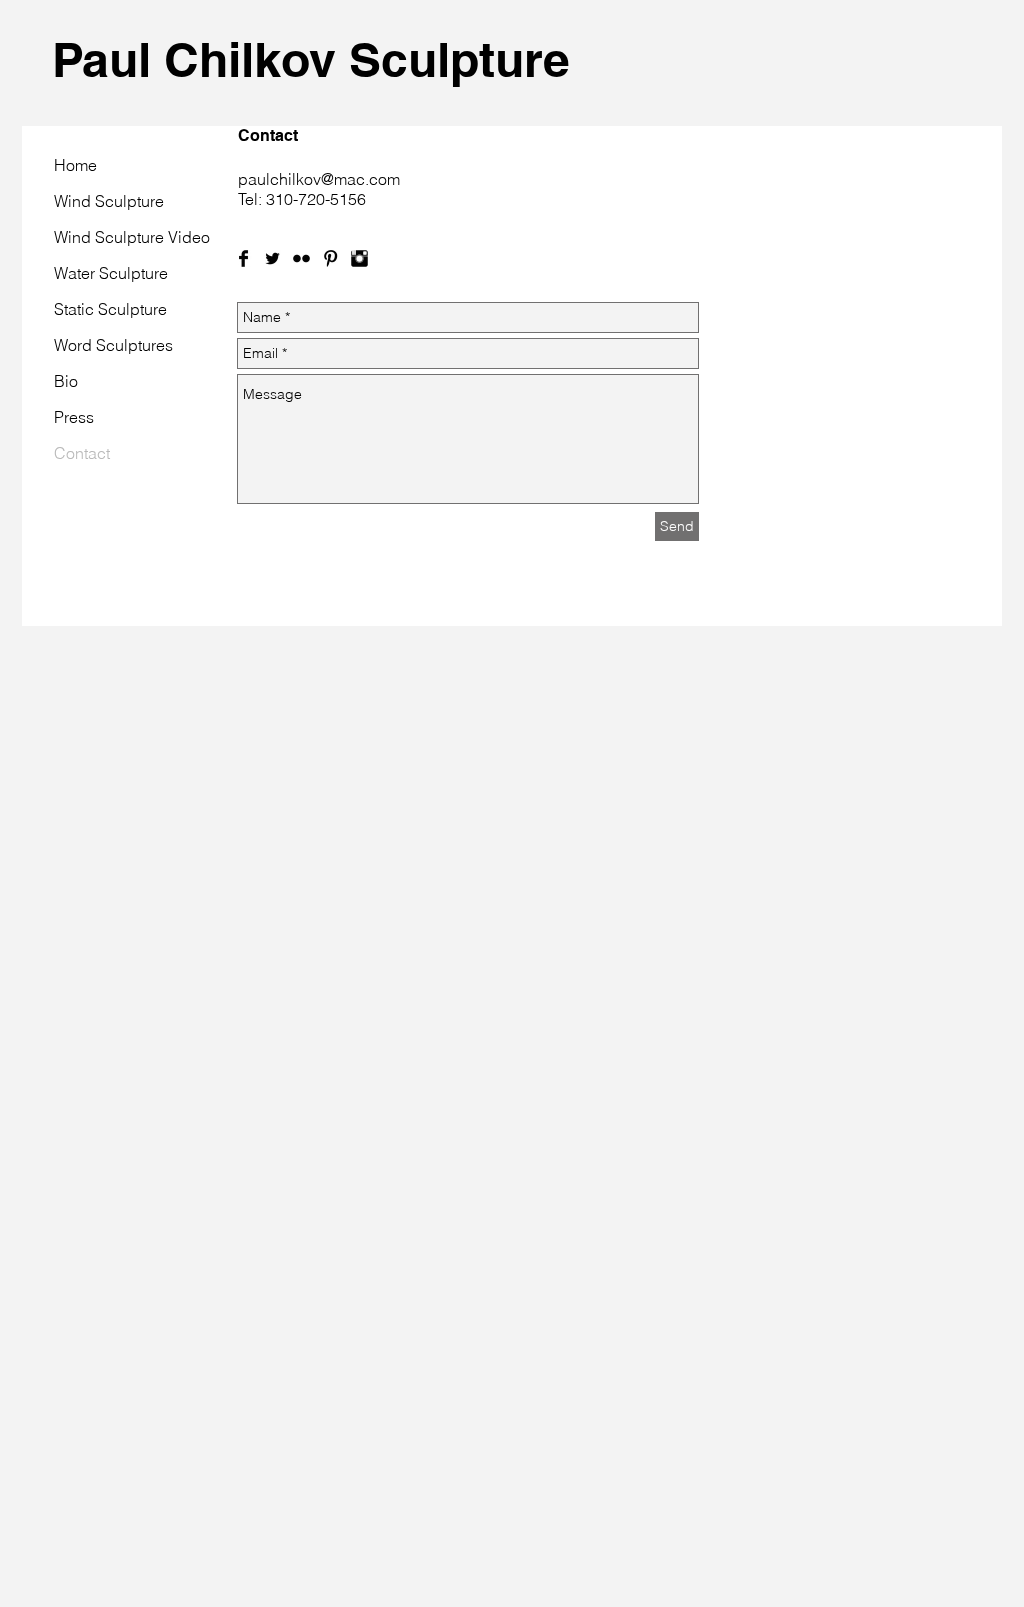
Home (75, 165)
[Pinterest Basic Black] (330, 258)
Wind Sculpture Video (132, 237)
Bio (66, 381)
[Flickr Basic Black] (301, 258)
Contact (82, 453)
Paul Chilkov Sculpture (311, 59)
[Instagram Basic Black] (359, 258)
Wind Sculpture (109, 201)
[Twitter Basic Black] (272, 258)
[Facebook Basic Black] (243, 258)
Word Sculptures (113, 345)
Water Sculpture (111, 273)
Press (74, 417)
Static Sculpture (110, 309)
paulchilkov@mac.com (319, 179)
